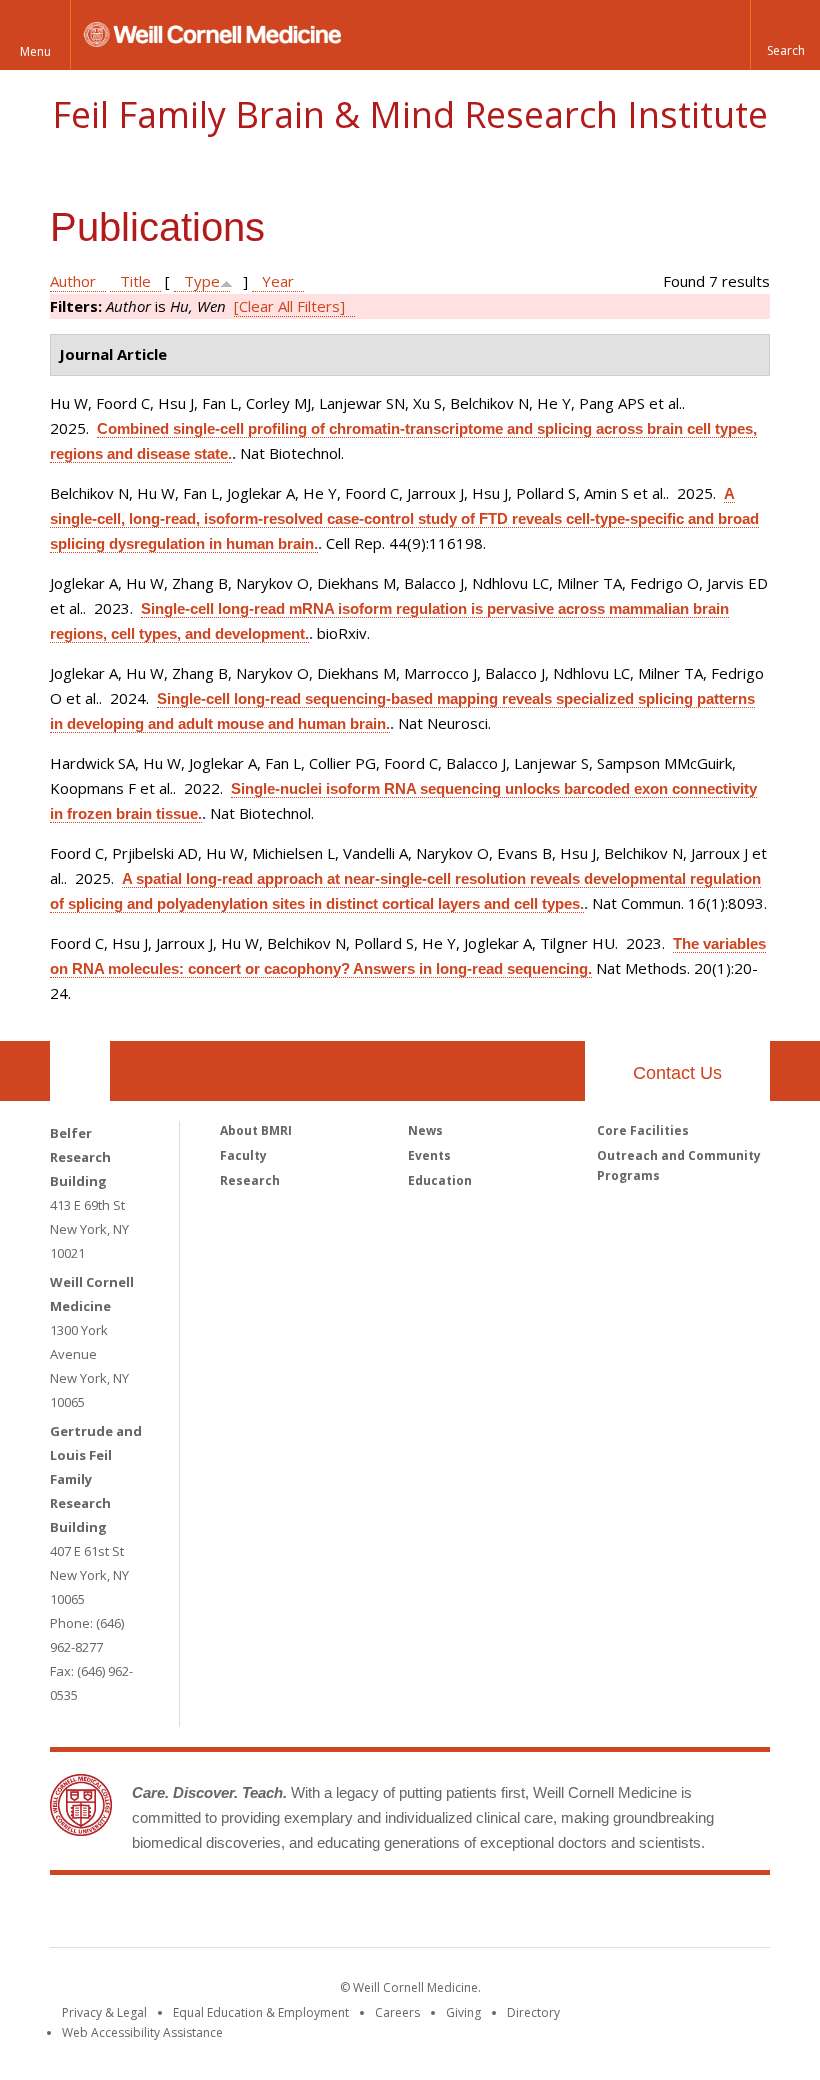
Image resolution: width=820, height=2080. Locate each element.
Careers (397, 2012)
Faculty (243, 1155)
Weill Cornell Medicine (264, 1915)
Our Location (80, 1071)
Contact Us (677, 1073)
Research (250, 1180)
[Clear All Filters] (289, 306)
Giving (463, 2012)
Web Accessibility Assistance (142, 2032)
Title (135, 281)
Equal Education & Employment (261, 2012)
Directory (533, 2012)
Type (202, 281)
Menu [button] (35, 51)
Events (429, 1155)
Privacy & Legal (104, 2012)
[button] (785, 35)
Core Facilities (643, 1130)
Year (278, 281)
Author (73, 281)
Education (440, 1180)
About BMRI (256, 1130)
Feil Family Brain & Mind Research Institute (410, 114)
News (425, 1130)
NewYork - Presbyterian (577, 1915)
